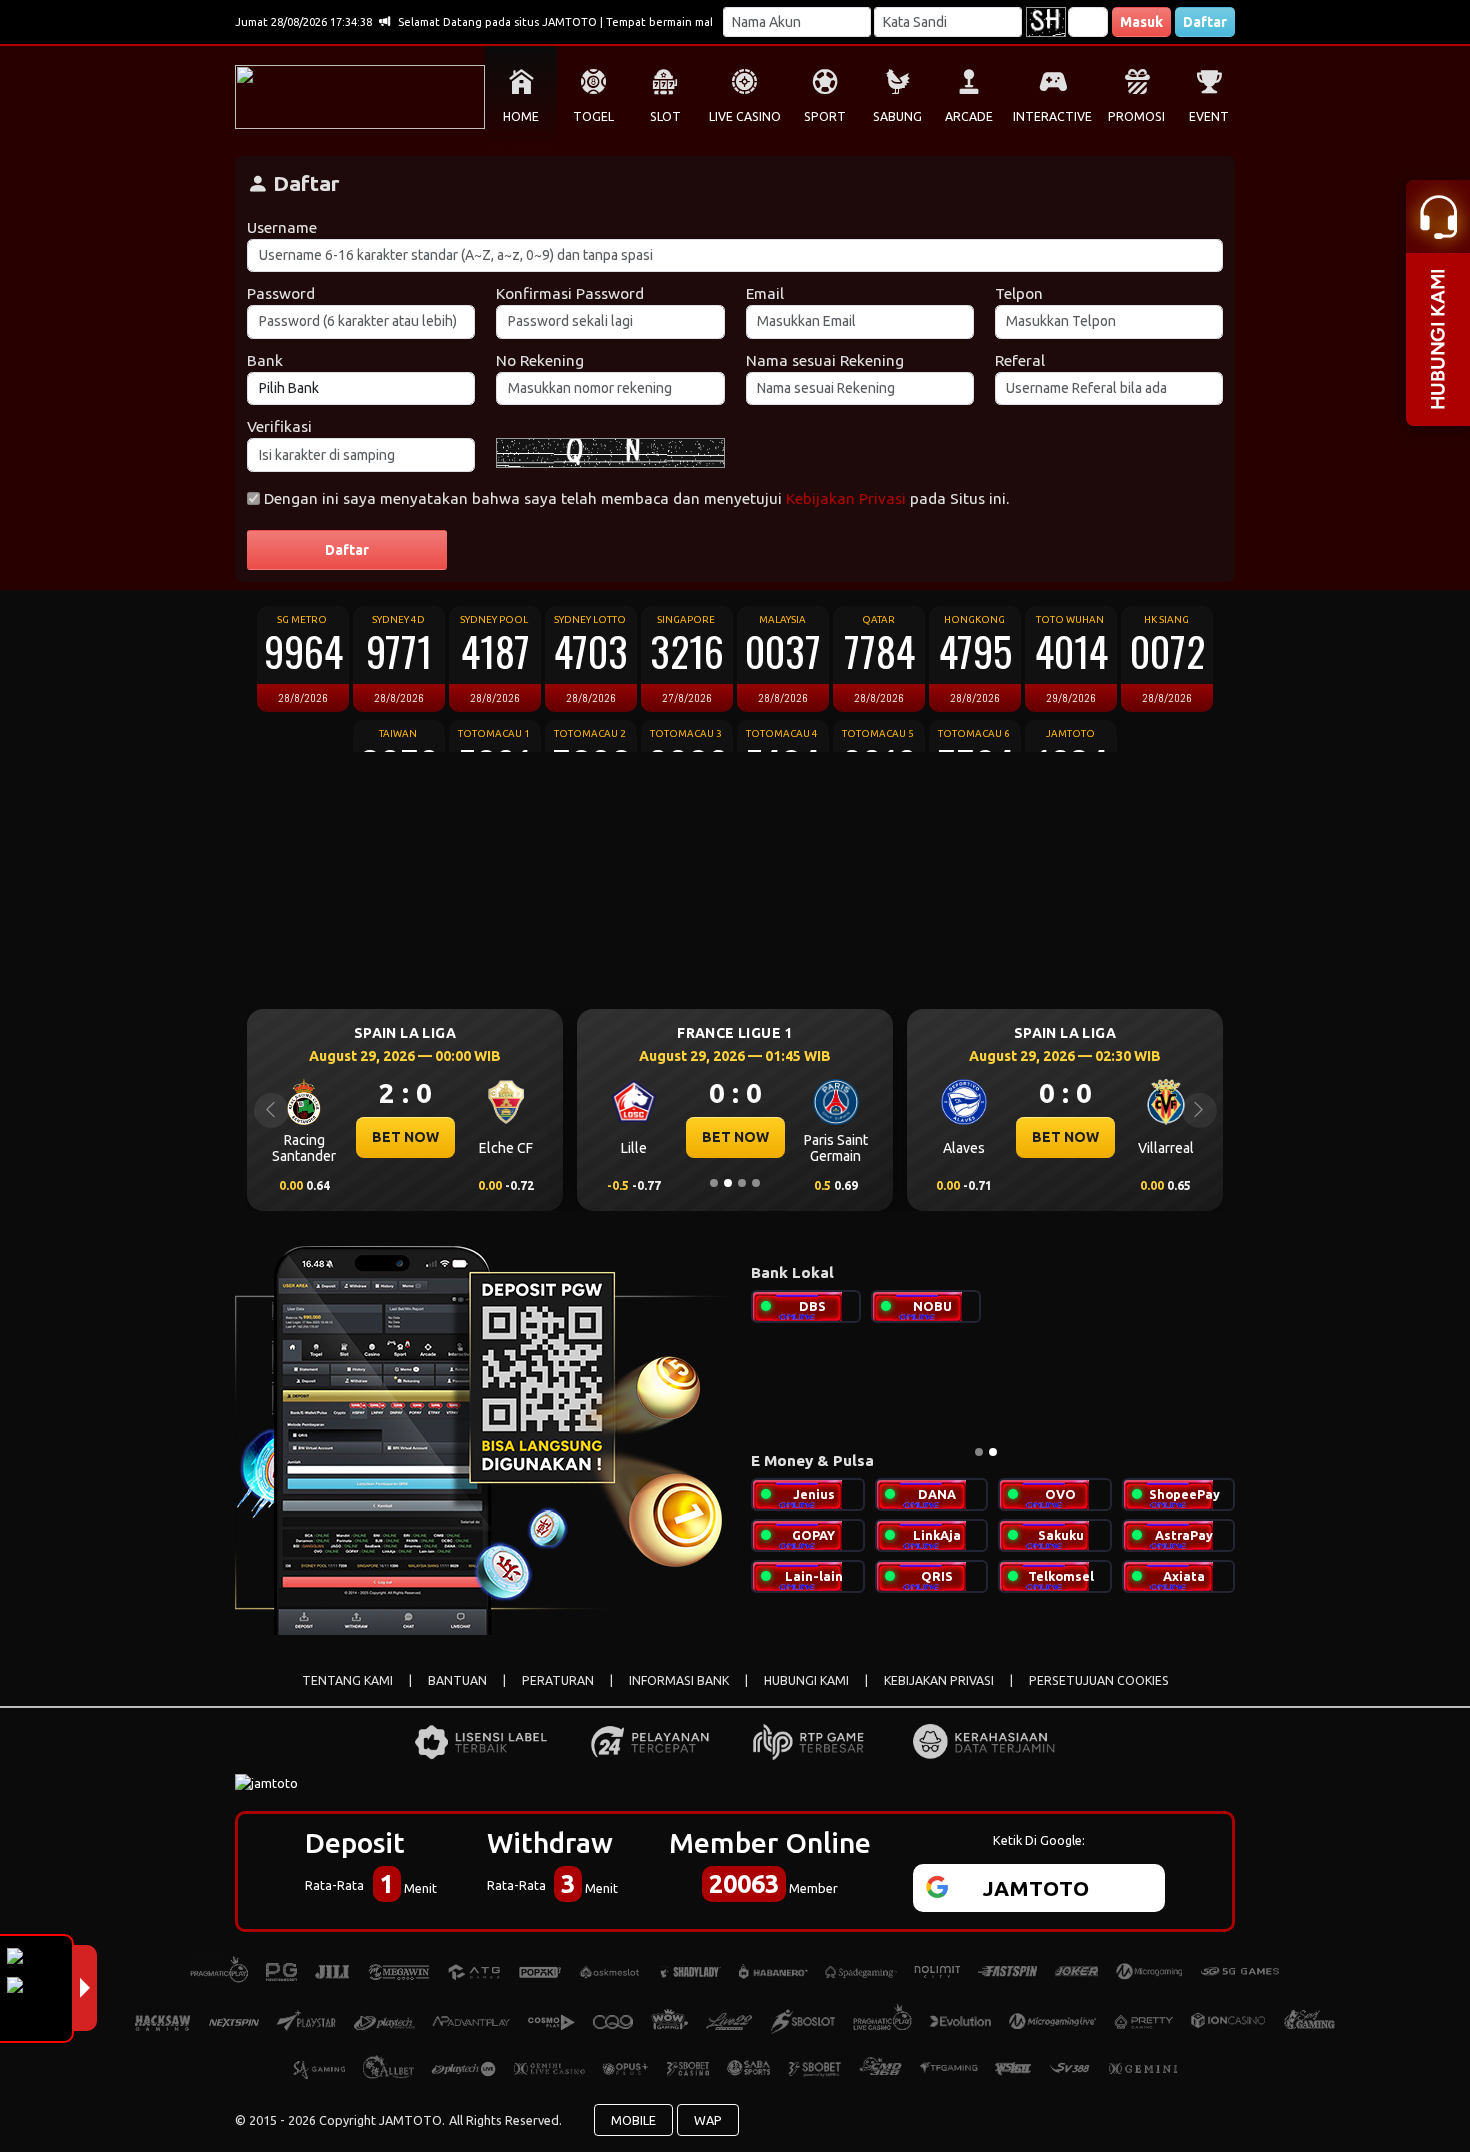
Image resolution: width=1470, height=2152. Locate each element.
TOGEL (593, 116)
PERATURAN (558, 1680)
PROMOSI (1136, 116)
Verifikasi (279, 426)
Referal (1020, 360)
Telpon (1019, 293)
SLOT (665, 116)
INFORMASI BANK (679, 1680)
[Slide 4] (756, 1183)
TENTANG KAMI (347, 1680)
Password (281, 293)
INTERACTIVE (1052, 116)
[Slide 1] (714, 1183)
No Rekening (540, 360)
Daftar (1205, 22)
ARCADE (969, 116)
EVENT (1209, 116)
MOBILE (633, 2120)
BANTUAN (457, 1680)
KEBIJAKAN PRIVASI (939, 1680)
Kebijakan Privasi (846, 498)
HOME (521, 116)
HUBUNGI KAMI (806, 1680)
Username (282, 227)
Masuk (1141, 22)
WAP (708, 2120)
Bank (265, 360)
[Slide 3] (742, 1183)
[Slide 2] (728, 1183)
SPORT (825, 116)
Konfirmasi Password (570, 293)
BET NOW (405, 1137)
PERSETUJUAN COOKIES (1099, 1680)
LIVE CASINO (745, 116)
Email (765, 293)
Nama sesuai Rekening (825, 360)
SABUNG (897, 116)
